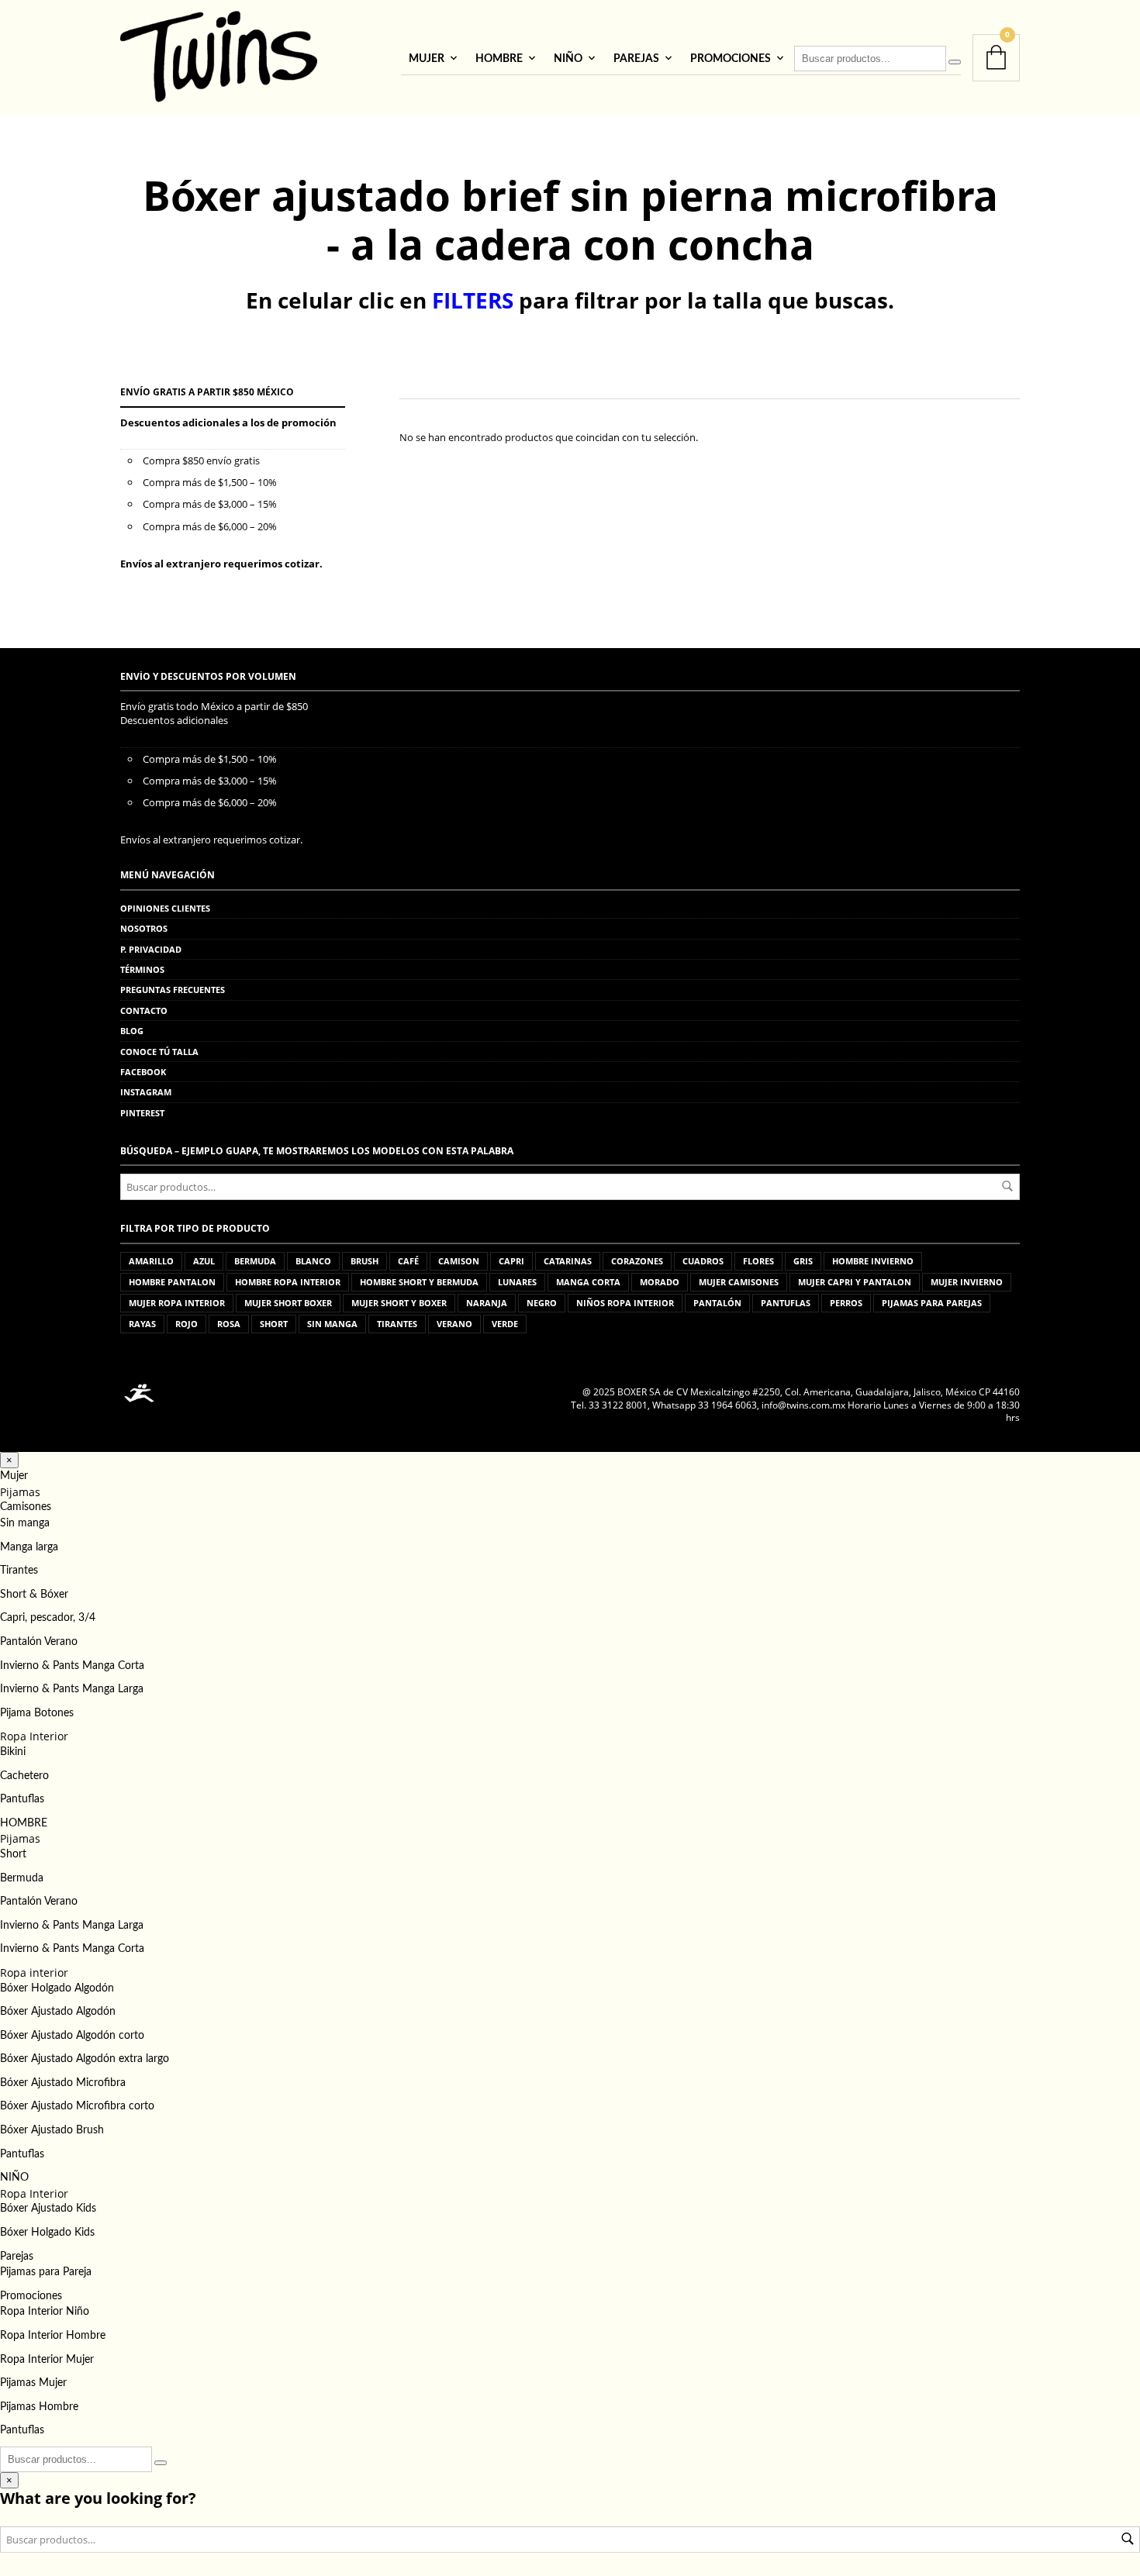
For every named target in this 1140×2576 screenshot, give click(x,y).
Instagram (146, 1092)
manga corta (588, 1282)
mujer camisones (739, 1282)
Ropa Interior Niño (45, 2312)
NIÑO (568, 59)
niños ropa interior (625, 1303)
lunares (517, 1282)
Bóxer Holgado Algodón (57, 1988)
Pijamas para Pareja (46, 2272)
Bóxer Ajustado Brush (52, 2130)
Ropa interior (34, 1973)
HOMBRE (499, 59)
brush (364, 1261)
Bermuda (22, 1878)
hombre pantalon (172, 1282)
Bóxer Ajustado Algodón (58, 2012)
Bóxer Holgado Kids (47, 2233)
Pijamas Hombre (39, 2407)
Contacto (144, 1010)
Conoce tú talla (159, 1052)
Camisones (26, 1507)
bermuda (255, 1261)
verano (454, 1324)
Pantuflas (22, 1799)
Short (13, 1854)
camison (459, 1261)
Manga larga (29, 1547)
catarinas (568, 1261)
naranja (487, 1303)
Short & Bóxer (34, 1595)
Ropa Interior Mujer (47, 2360)
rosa (229, 1324)
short (274, 1324)
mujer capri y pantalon (855, 1282)
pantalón (717, 1303)
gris (803, 1261)
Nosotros (144, 928)
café (408, 1261)
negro (542, 1303)
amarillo (151, 1261)
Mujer (427, 59)
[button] (9, 1460)
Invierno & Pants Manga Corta (72, 1666)
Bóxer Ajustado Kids (48, 2209)
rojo (187, 1324)
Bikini (13, 1752)
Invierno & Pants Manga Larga (72, 1689)
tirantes (397, 1324)
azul (204, 1261)
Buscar (1007, 1186)
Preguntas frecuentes (173, 990)
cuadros (703, 1261)
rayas (142, 1324)
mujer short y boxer (399, 1303)
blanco (313, 1261)
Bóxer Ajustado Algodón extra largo (85, 2059)
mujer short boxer (288, 1303)
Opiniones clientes (165, 908)
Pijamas (20, 1492)
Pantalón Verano (39, 1642)
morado (660, 1282)
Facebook (143, 1072)
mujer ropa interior (177, 1303)
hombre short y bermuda (419, 1282)
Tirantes (19, 1571)
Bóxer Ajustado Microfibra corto (77, 2106)
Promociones (731, 59)
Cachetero (24, 1776)
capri (511, 1261)
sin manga (332, 1324)
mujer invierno (967, 1282)
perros (846, 1303)
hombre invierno (873, 1261)
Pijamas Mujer (33, 2383)
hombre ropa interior (288, 1282)
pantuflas (786, 1303)
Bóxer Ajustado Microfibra (63, 2083)
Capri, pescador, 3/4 (48, 1618)
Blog (132, 1031)
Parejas (636, 59)
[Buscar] (955, 62)
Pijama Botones (37, 1713)
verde (505, 1324)
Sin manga (25, 1523)
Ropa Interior (34, 1736)
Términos (142, 969)
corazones (637, 1261)
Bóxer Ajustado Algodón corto (72, 2036)
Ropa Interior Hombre (53, 2336)
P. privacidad (151, 949)
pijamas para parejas (932, 1303)
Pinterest (142, 1113)
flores (758, 1261)
